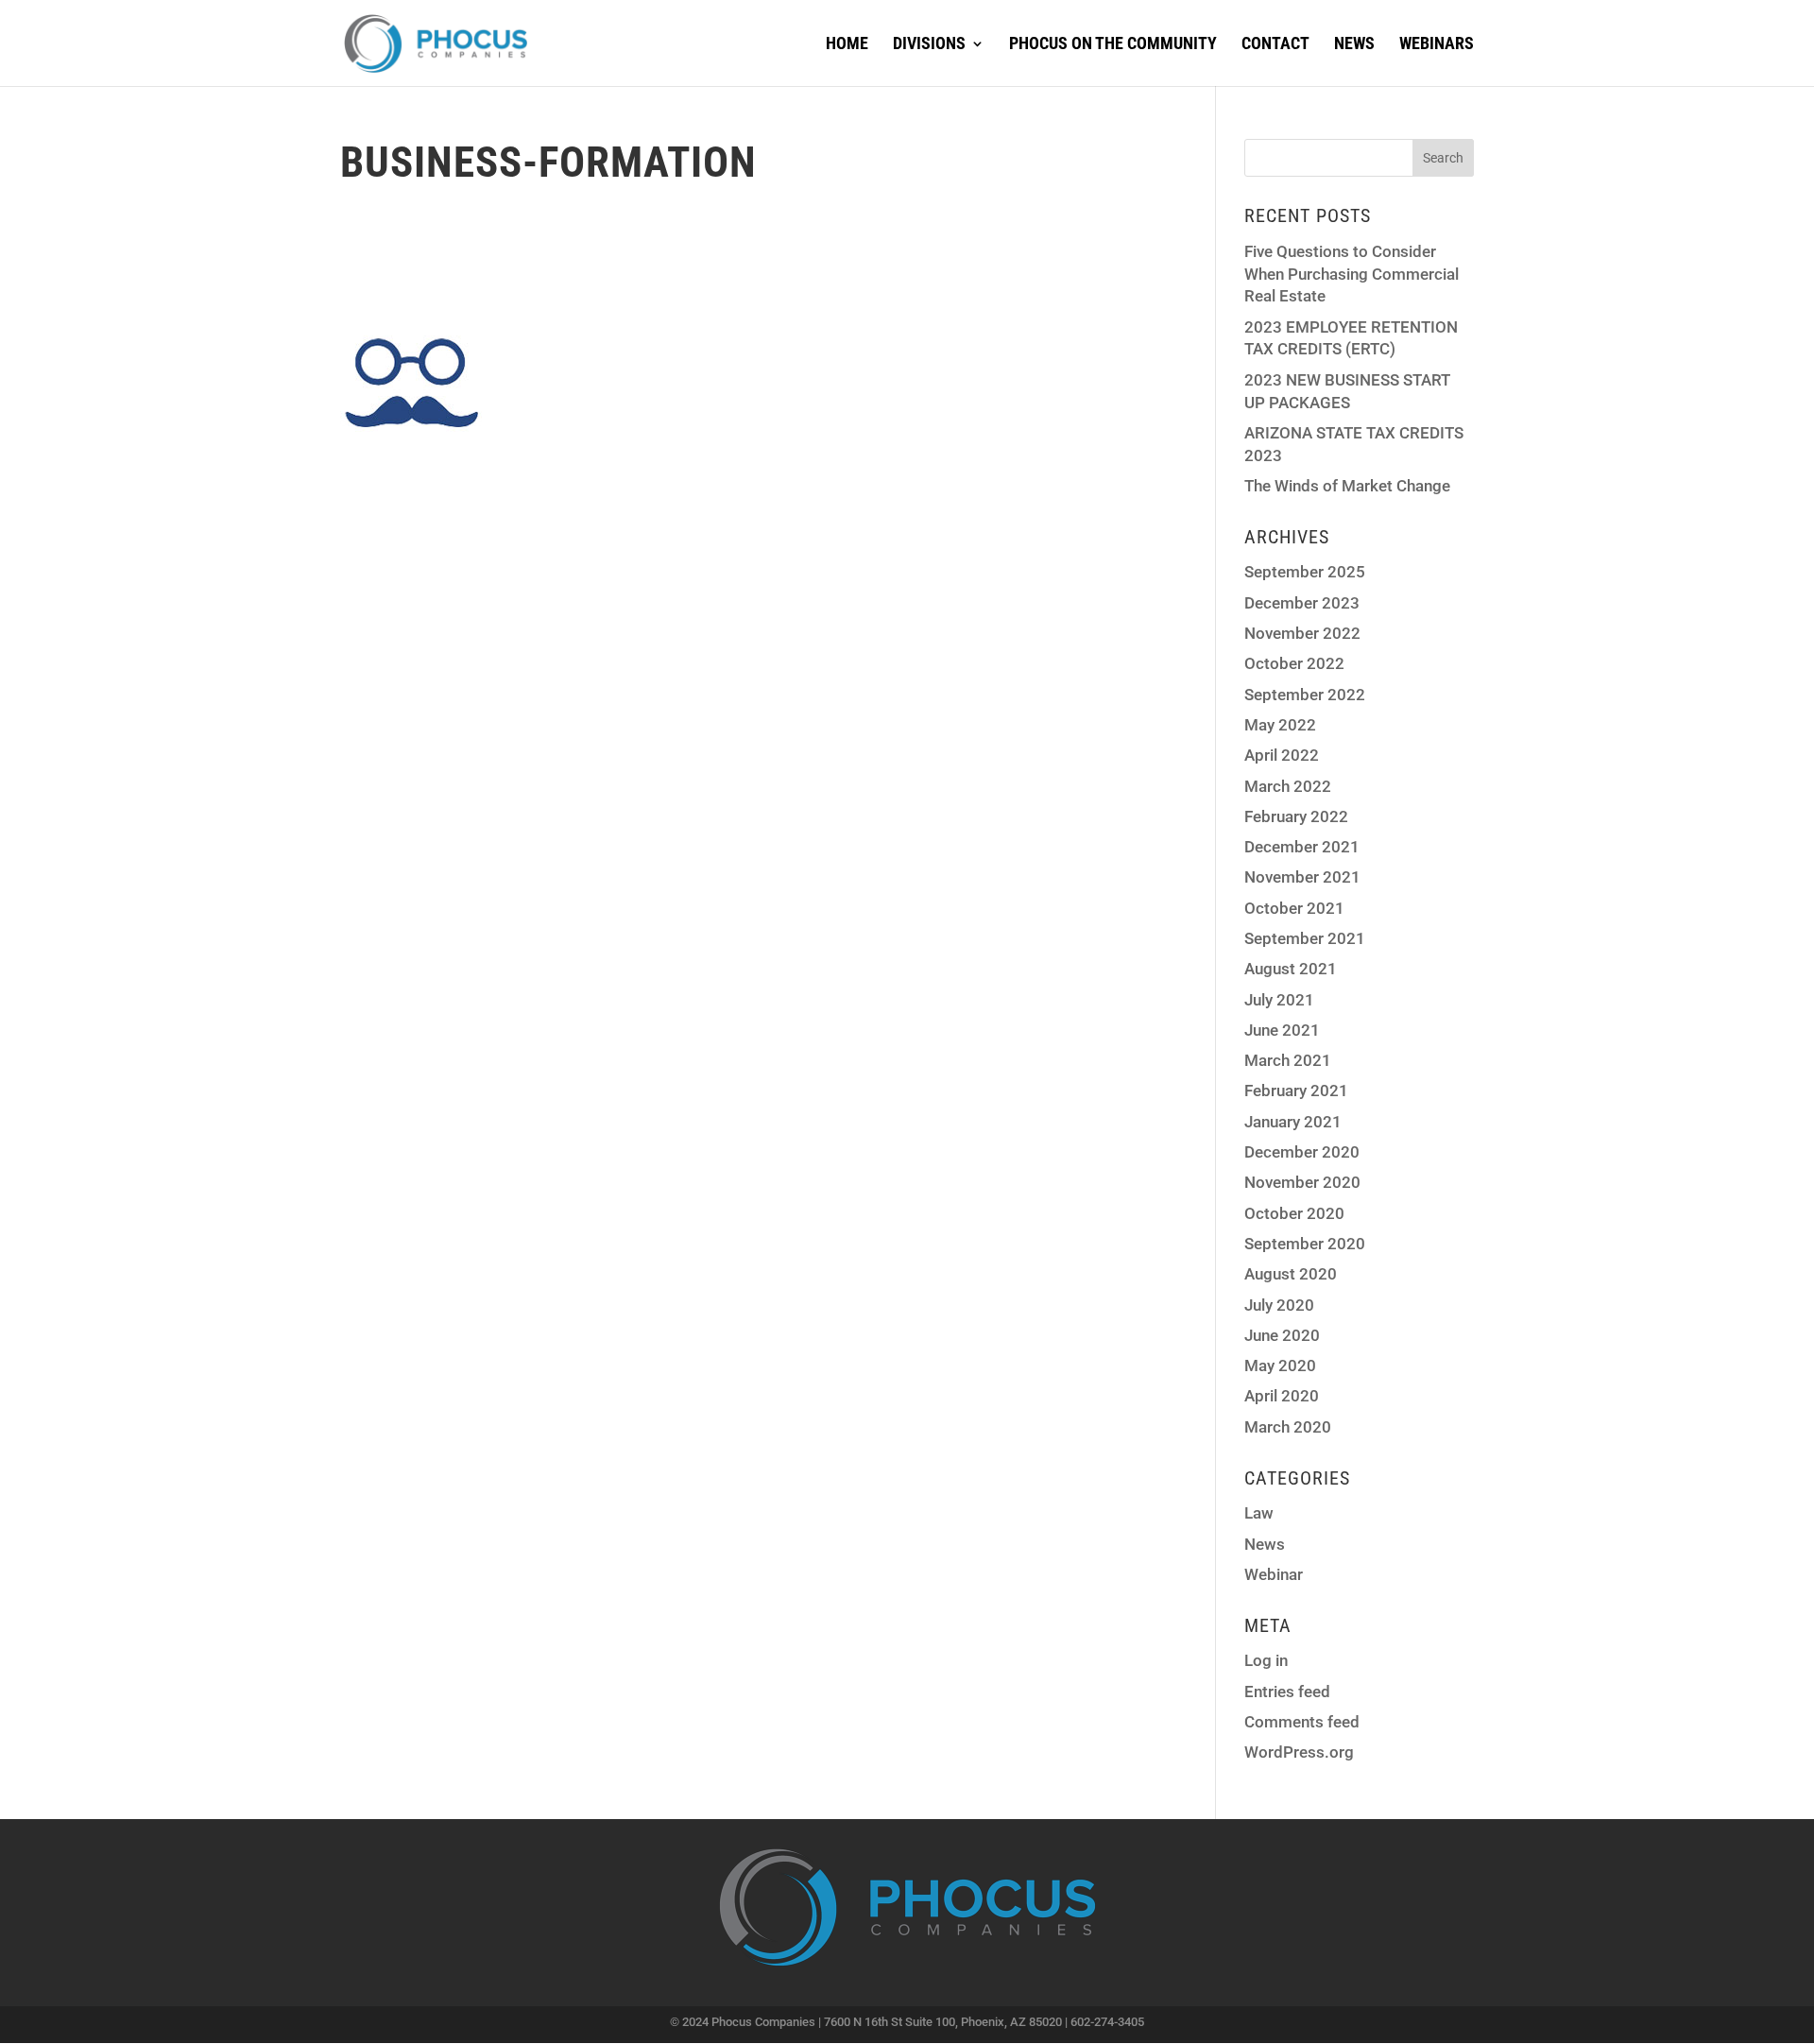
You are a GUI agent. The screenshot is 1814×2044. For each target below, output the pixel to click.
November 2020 (1302, 1182)
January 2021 (1293, 1122)
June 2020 (1282, 1335)
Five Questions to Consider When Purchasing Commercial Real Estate (1352, 274)
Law (1259, 1513)
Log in (1266, 1660)
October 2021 (1294, 908)
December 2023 (1302, 603)
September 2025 (1305, 572)
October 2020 (1294, 1213)
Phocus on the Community (1113, 45)
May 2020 (1280, 1366)
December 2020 (1302, 1152)
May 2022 (1280, 725)
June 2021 (1282, 1030)
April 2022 (1282, 755)
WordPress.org (1299, 1752)
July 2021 (1279, 1000)
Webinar (1274, 1574)
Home (847, 45)
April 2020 (1282, 1396)
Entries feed (1287, 1692)
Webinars (1437, 45)
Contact (1275, 45)
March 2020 (1288, 1427)
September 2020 (1305, 1244)
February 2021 (1296, 1091)
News (1354, 45)
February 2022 (1296, 816)
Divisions (929, 45)
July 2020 (1279, 1305)
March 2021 (1288, 1060)
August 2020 (1291, 1274)
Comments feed (1302, 1722)
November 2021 (1302, 877)
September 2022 (1305, 695)
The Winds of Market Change (1347, 486)
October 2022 (1294, 663)
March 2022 (1288, 786)
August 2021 (1291, 969)
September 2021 (1305, 938)
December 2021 (1302, 847)
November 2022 (1302, 633)
